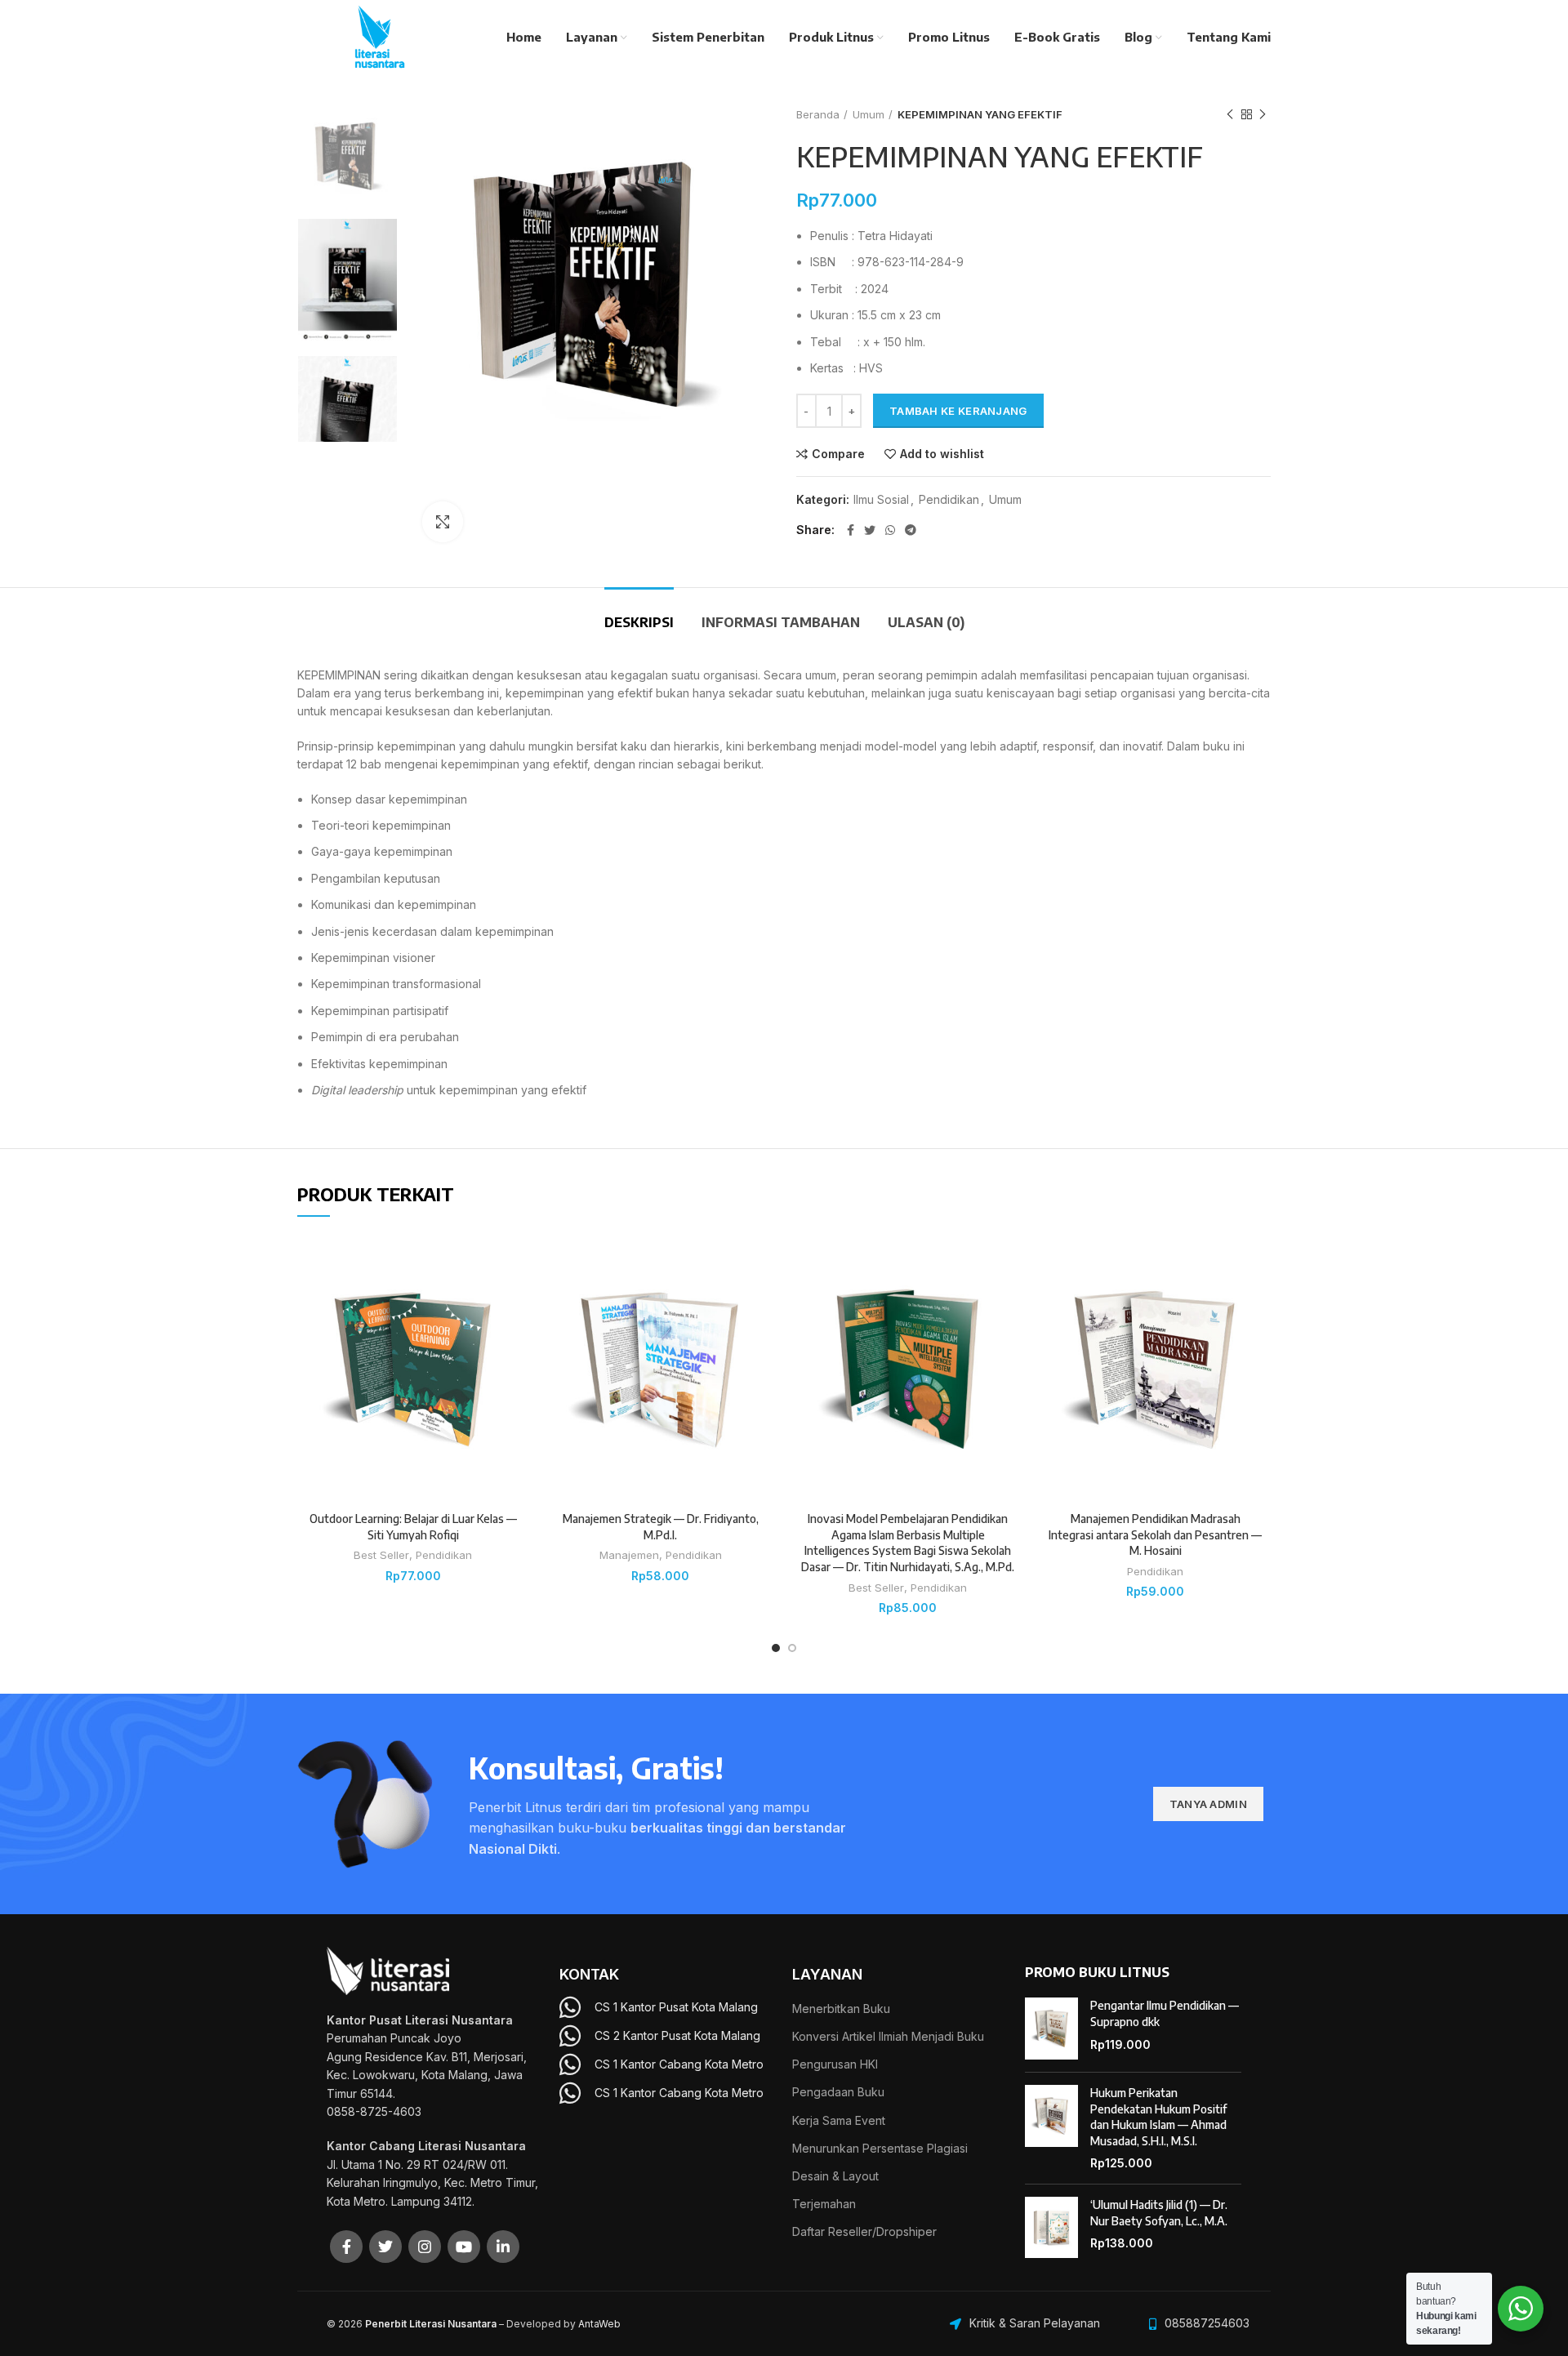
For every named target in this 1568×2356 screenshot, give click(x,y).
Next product (1263, 114)
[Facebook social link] (851, 530)
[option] (347, 156)
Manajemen (629, 1555)
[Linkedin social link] (503, 2247)
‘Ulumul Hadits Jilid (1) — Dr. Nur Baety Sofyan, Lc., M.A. (1159, 2213)
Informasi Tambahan (781, 622)
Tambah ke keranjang (958, 411)
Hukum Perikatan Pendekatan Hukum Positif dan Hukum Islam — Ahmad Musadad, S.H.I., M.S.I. (1158, 2117)
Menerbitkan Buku (841, 2009)
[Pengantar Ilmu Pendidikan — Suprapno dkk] (1051, 2029)
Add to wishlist (942, 454)
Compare (838, 454)
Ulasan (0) (926, 622)
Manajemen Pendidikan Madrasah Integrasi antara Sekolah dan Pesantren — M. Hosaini (1155, 1534)
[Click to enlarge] (443, 522)
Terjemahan (824, 2204)
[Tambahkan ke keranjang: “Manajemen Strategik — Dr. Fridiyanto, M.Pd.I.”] (764, 1297)
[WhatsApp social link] (890, 530)
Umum (869, 114)
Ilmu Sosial (881, 500)
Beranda (818, 114)
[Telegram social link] (911, 530)
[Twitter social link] (870, 530)
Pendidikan (949, 500)
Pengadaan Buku (838, 2092)
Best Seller (381, 1555)
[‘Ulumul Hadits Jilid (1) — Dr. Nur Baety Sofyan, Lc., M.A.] (1051, 2228)
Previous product (1230, 114)
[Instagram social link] (425, 2247)
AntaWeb (599, 2324)
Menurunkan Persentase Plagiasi (880, 2148)
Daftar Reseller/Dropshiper (864, 2231)
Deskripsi (639, 622)
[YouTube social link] (464, 2247)
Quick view (516, 1334)
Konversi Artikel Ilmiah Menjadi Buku (888, 2036)
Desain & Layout (835, 2176)
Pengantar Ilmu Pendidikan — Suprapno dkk (1165, 2013)
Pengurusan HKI (835, 2064)
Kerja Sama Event (839, 2120)
